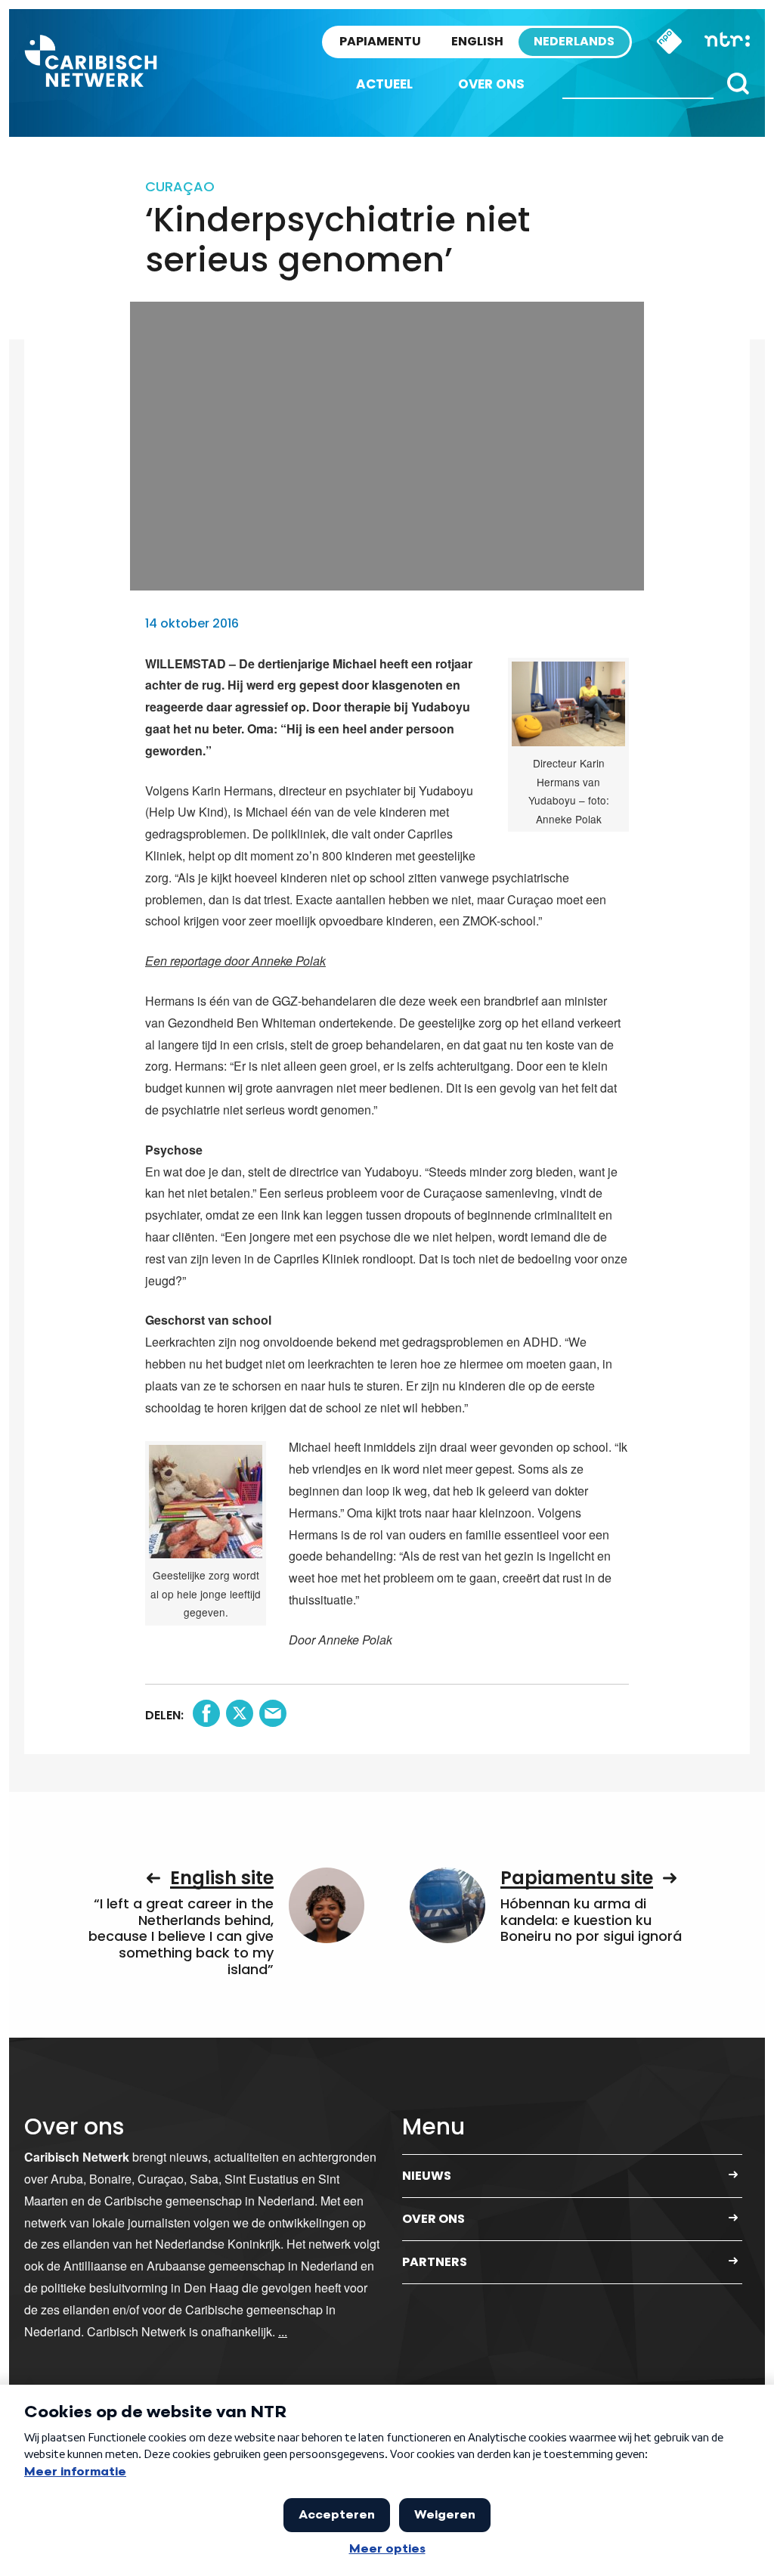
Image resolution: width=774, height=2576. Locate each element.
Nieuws (427, 2176)
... (283, 2331)
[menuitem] (384, 84)
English (477, 41)
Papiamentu (380, 41)
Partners (435, 2262)
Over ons (491, 84)
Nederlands (574, 41)
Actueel (384, 84)
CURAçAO (180, 186)
